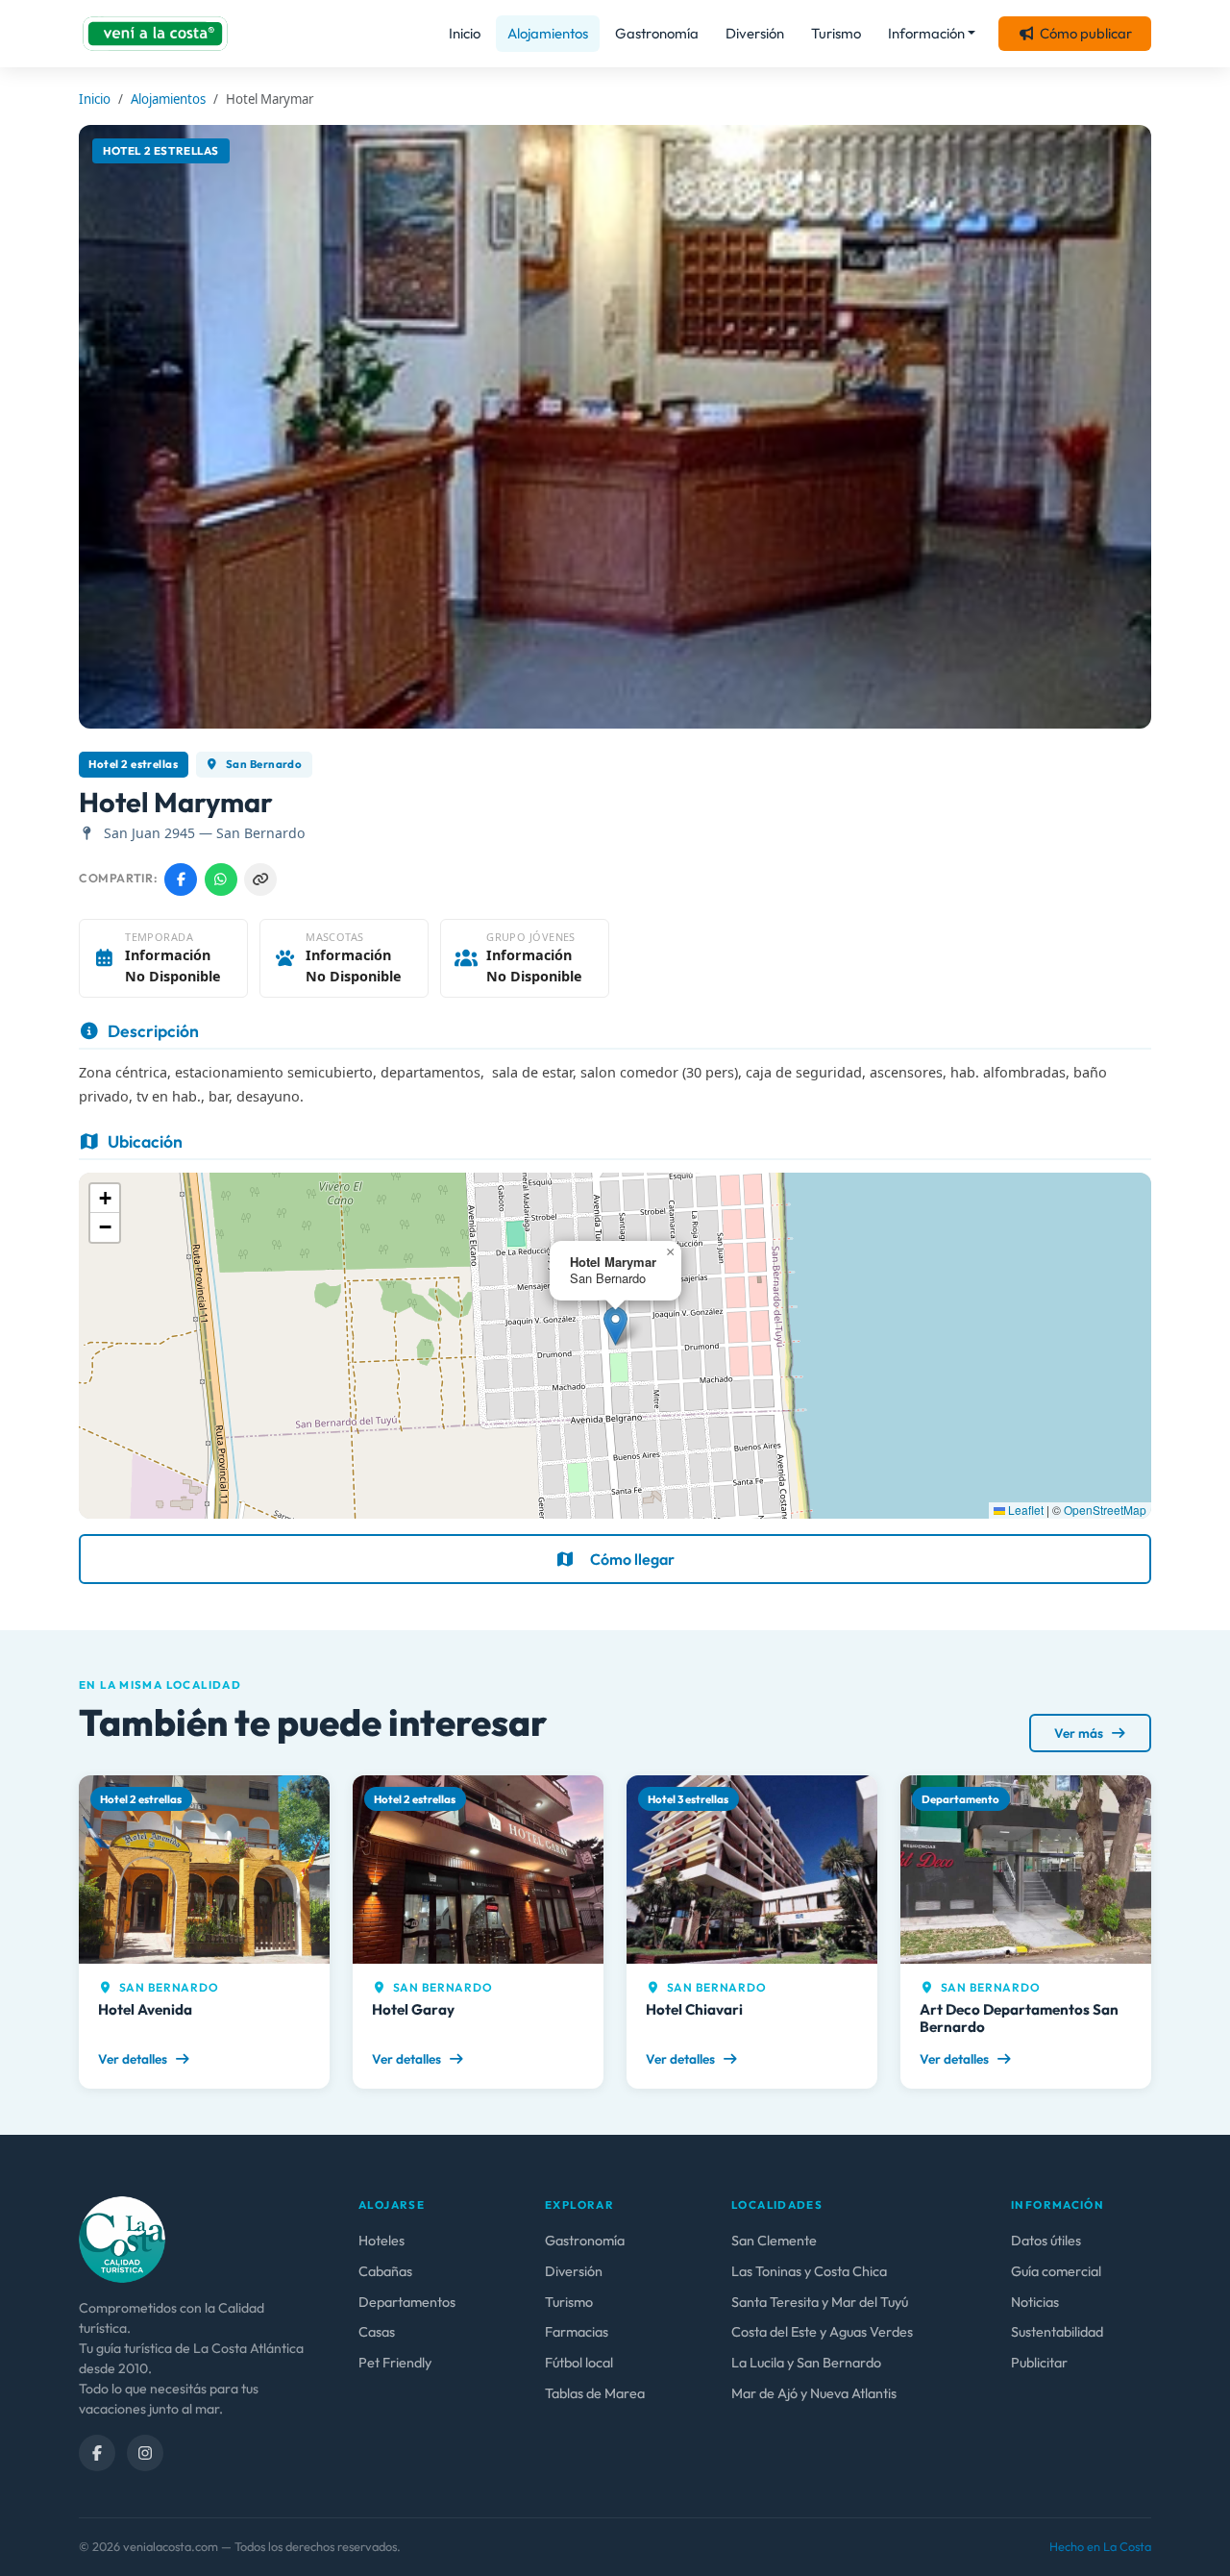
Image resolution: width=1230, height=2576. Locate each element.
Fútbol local (579, 2363)
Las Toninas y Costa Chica (809, 2271)
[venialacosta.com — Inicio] (155, 34)
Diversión (755, 33)
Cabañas (385, 2271)
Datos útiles (1046, 2241)
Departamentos (407, 2302)
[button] (615, 1326)
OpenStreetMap (1105, 1510)
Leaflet (1024, 1510)
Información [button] (926, 33)
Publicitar (1039, 2363)
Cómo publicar (1086, 33)
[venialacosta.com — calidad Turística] (122, 2238)
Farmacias (577, 2332)
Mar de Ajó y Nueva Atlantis (814, 2393)
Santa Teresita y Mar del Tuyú (820, 2302)
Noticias (1035, 2302)
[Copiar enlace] (260, 879)
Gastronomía (657, 33)
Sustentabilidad (1057, 2332)
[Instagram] (145, 2453)
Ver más (1080, 1733)
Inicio (465, 33)
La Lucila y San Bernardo (806, 2363)
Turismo (836, 33)
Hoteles (381, 2241)
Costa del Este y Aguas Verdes (822, 2332)
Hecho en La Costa (1100, 2546)
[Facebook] (97, 2453)
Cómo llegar (632, 1559)
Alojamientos (548, 33)
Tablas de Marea (595, 2393)
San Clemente (774, 2241)
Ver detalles (134, 2059)
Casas (377, 2332)
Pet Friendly (395, 2363)
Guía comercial (1056, 2271)
